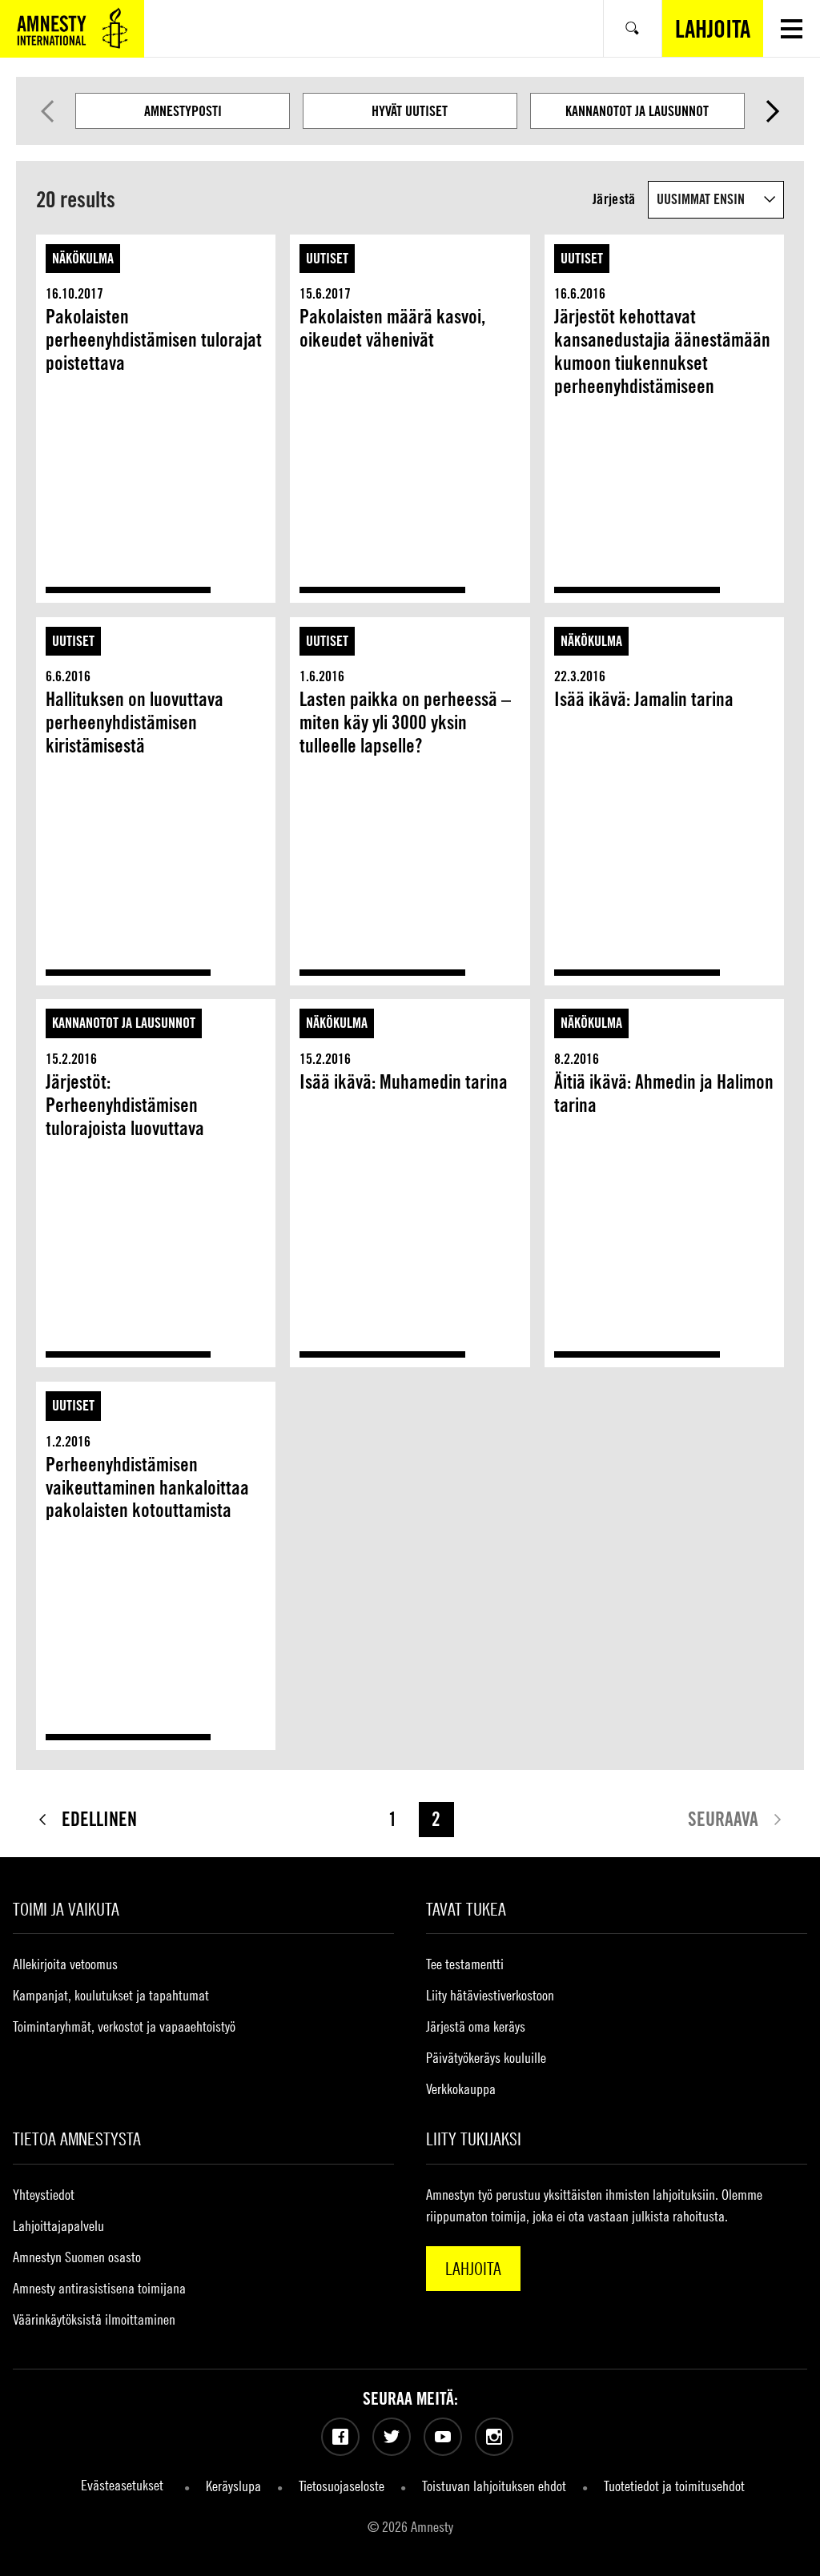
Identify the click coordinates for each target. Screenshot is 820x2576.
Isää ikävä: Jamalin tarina (644, 699)
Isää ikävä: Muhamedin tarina (404, 1082)
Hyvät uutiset (410, 111)
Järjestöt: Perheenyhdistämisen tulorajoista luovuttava (125, 1105)
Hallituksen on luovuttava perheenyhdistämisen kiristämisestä (135, 722)
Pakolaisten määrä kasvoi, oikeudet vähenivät (392, 328)
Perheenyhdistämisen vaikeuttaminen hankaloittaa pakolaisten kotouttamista (147, 1488)
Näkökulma (83, 258)
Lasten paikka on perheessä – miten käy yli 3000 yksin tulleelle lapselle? (405, 722)
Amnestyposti (183, 111)
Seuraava (773, 111)
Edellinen (48, 111)
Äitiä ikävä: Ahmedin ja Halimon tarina (664, 1093)
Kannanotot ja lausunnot (637, 111)
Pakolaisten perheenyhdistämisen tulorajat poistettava (154, 340)
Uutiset (327, 258)
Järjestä (614, 199)
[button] (792, 28)
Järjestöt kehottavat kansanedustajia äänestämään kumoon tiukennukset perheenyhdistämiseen (662, 351)
